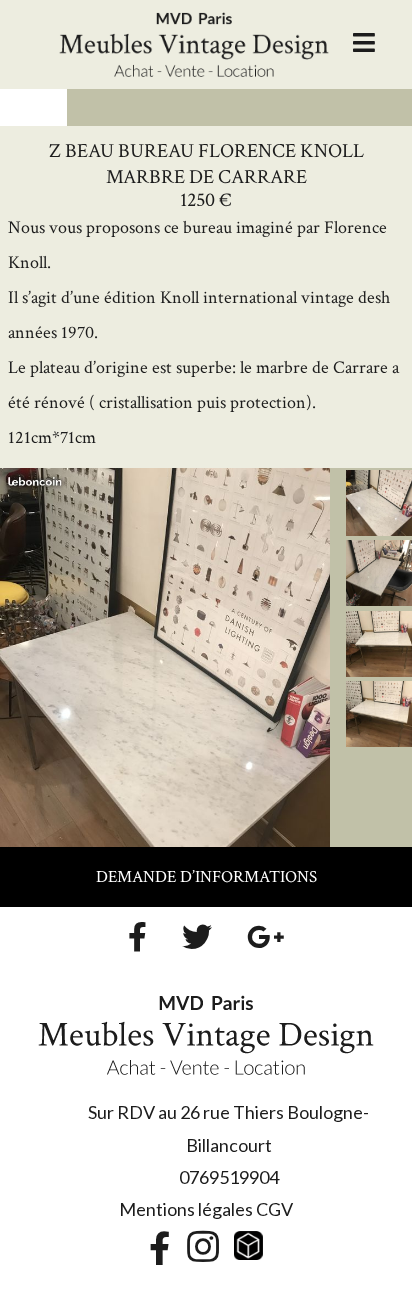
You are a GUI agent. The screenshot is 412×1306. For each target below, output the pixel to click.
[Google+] (266, 937)
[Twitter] (197, 937)
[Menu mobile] (364, 44)
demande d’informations (206, 877)
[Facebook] (137, 937)
